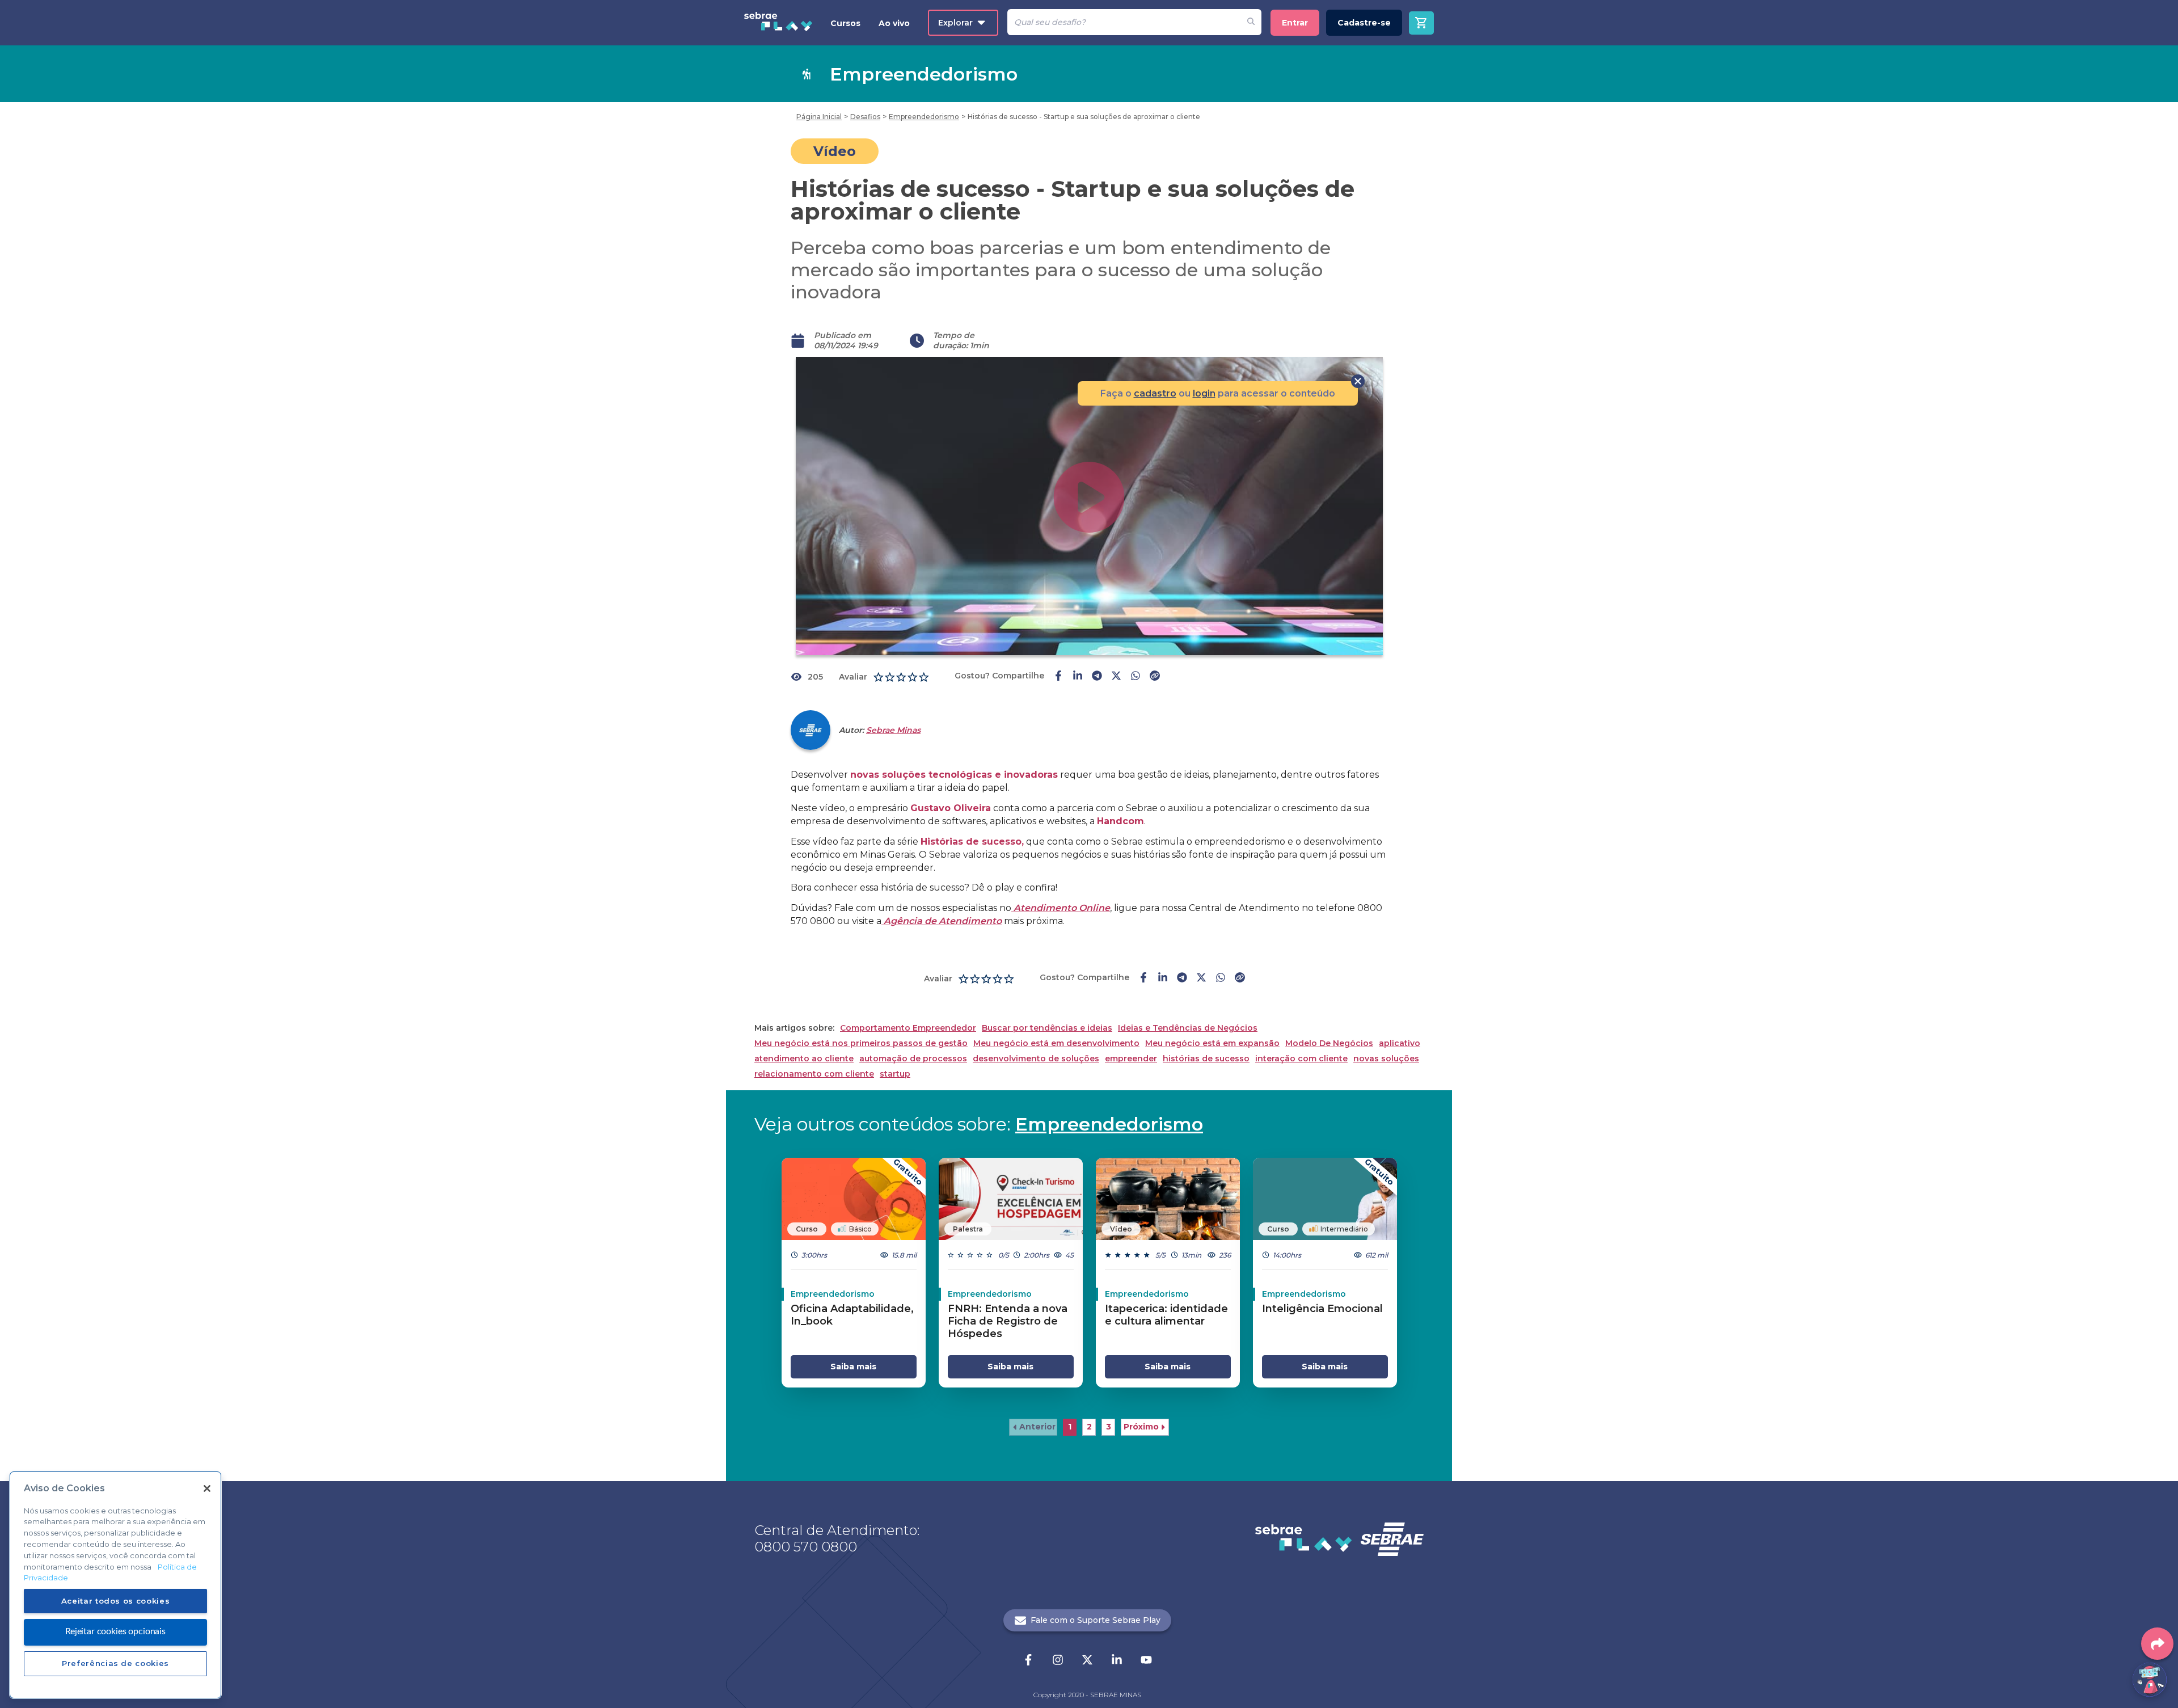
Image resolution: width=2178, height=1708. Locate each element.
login (1204, 393)
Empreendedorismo (1109, 1124)
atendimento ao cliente (804, 1059)
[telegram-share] (1097, 677)
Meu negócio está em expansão (1212, 1043)
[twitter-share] (1116, 677)
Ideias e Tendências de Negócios (1188, 1028)
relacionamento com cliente (814, 1074)
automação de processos (913, 1059)
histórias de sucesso (1206, 1059)
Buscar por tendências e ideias (1047, 1028)
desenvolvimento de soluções (1036, 1059)
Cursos (845, 23)
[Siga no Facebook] (1028, 1661)
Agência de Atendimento (942, 921)
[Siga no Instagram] (1058, 1661)
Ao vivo (894, 23)
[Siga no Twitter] (1087, 1661)
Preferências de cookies (115, 1663)
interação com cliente (1301, 1059)
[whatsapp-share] (1136, 677)
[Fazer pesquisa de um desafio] (1251, 22)
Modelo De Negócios (1329, 1043)
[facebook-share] (1058, 677)
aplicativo (1400, 1043)
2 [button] (1089, 1427)
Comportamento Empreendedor (908, 1028)
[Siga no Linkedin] (1117, 1661)
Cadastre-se (1364, 23)
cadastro (1155, 393)
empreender (1131, 1059)
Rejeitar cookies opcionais (115, 1631)
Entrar (1295, 23)
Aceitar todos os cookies (116, 1601)
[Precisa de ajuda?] (2150, 1680)
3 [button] (1109, 1427)
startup (895, 1074)
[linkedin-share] (1078, 677)
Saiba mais (853, 1367)
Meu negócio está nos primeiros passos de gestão (861, 1043)
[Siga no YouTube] (1146, 1661)
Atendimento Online (1061, 908)
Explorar (955, 23)
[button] (1033, 1427)
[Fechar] (207, 1488)
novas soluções (1386, 1059)
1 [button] (1070, 1427)
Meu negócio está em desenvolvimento (1056, 1043)
